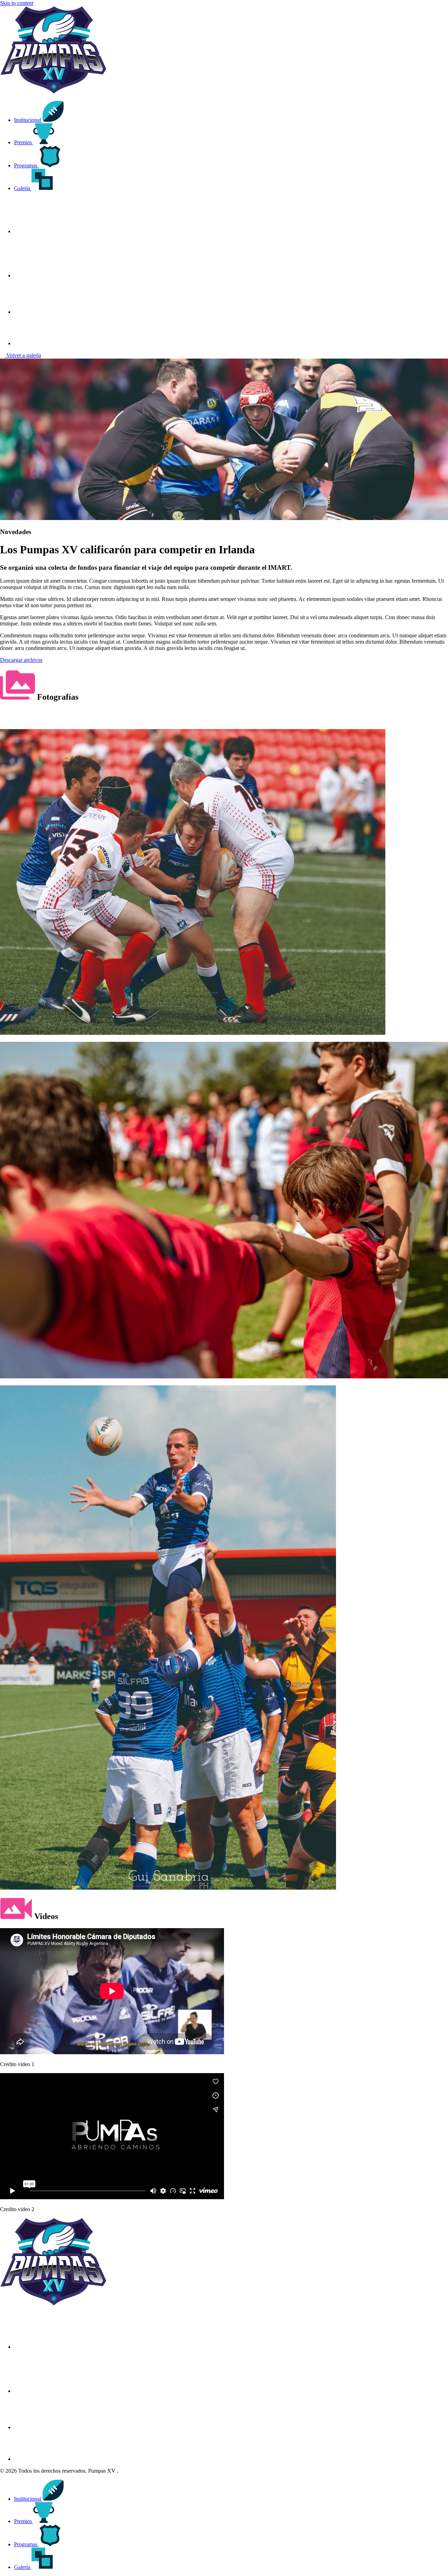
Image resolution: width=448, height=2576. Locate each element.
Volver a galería (23, 355)
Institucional (28, 120)
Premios (24, 142)
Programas (26, 165)
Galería (23, 188)
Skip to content (17, 3)
